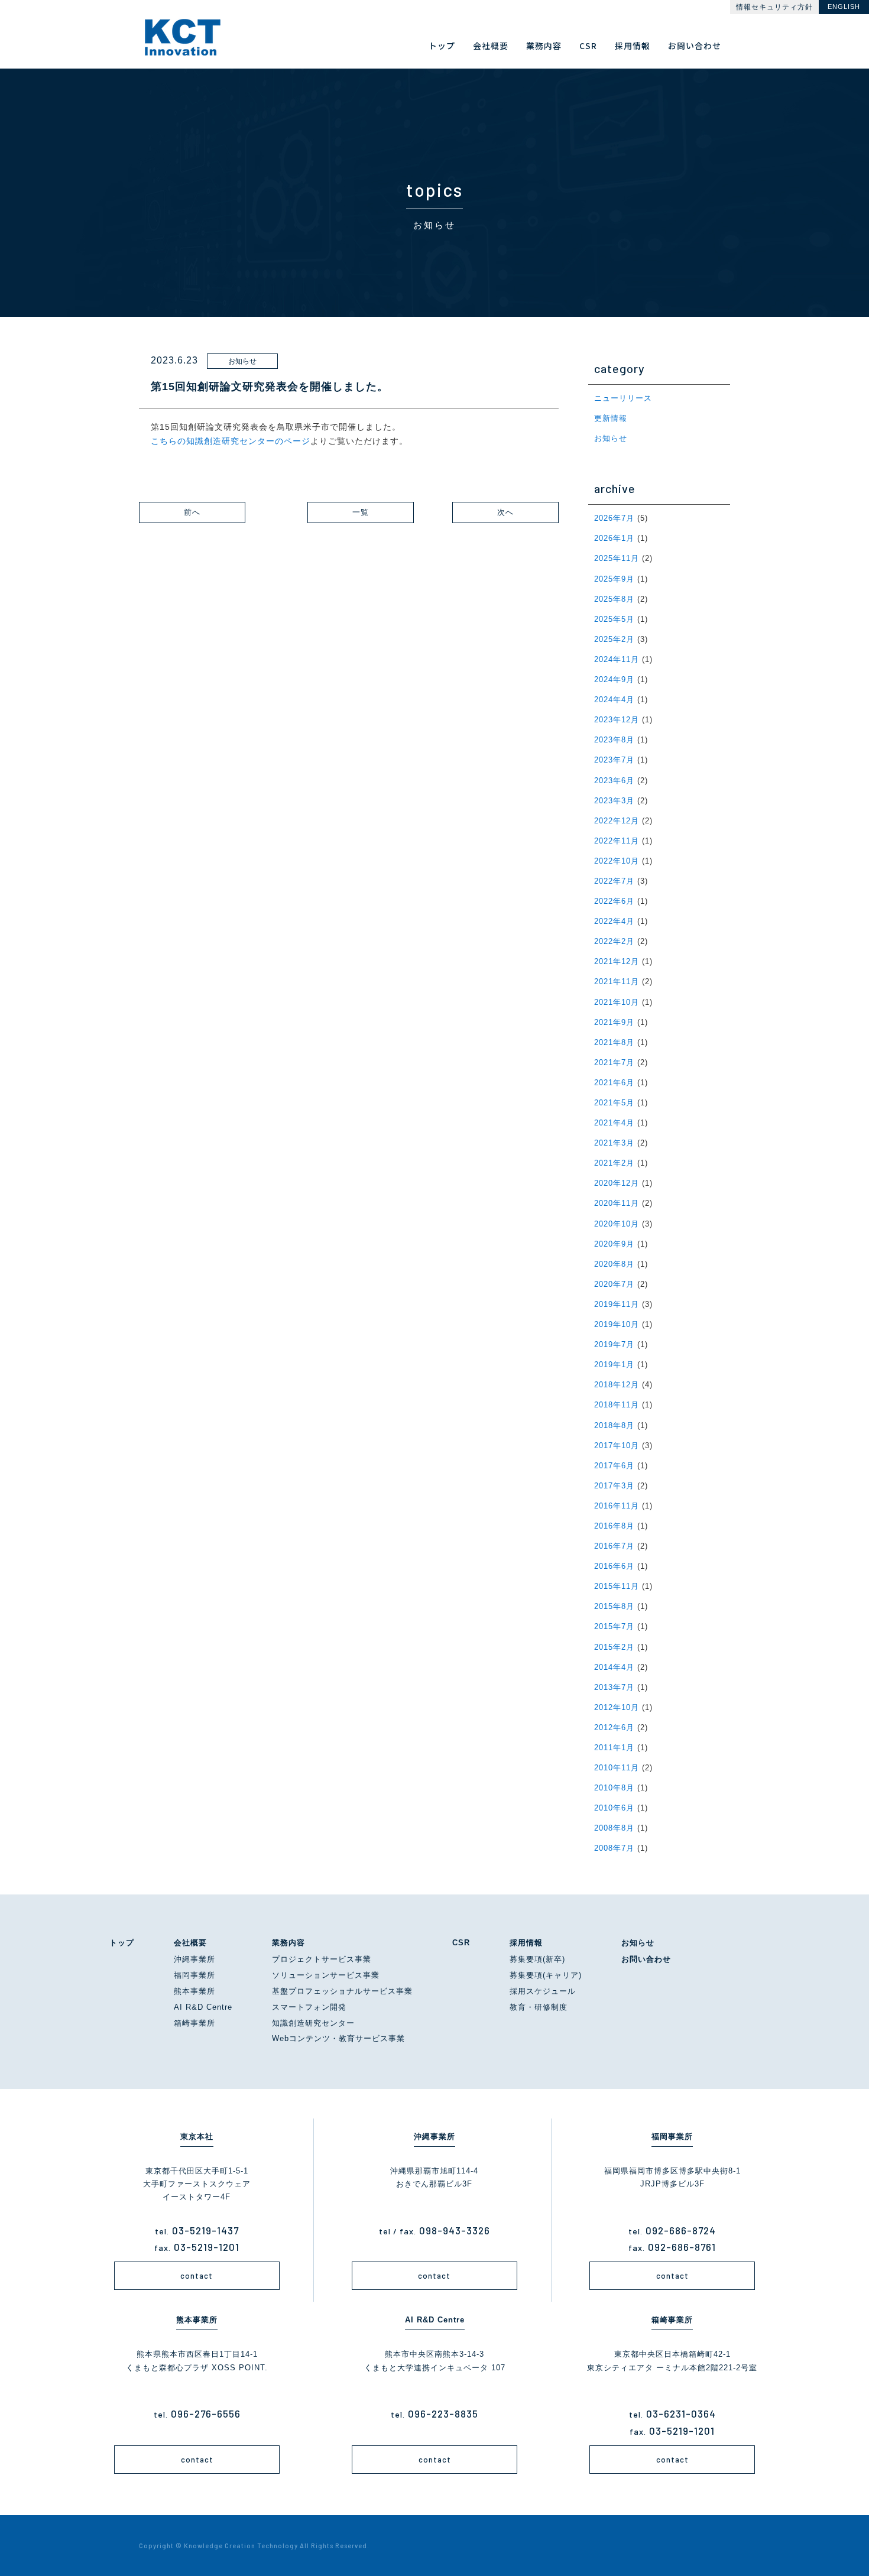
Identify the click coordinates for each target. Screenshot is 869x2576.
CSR (461, 1943)
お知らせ (611, 438)
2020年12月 (617, 1183)
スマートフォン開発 (309, 2007)
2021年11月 (617, 982)
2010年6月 (614, 1808)
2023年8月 (614, 740)
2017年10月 (617, 1446)
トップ (122, 1943)
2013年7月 (614, 1687)
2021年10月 (617, 1002)
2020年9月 (614, 1244)
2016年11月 (617, 1506)
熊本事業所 (194, 1991)
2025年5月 (614, 619)
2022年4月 (614, 921)
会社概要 (190, 1943)
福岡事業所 (194, 1975)
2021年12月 (617, 961)
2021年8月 (614, 1042)
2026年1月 (614, 538)
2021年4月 (614, 1123)
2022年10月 (617, 861)
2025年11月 (617, 558)
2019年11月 (617, 1304)
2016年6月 (614, 1566)
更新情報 (611, 418)
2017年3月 (614, 1486)
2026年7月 (614, 518)
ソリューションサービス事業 (326, 1975)
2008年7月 (614, 1848)
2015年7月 (614, 1626)
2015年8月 (614, 1606)
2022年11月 (617, 841)
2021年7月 (614, 1062)
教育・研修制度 (539, 2007)
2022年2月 (614, 941)
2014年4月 (614, 1667)
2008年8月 (614, 1828)
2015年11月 (617, 1586)
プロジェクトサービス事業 (322, 1959)
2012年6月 (614, 1727)
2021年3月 (614, 1143)
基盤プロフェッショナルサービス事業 (342, 1991)
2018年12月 (617, 1385)
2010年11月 (617, 1768)
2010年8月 (614, 1788)
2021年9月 (614, 1022)
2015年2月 (614, 1647)
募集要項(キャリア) (546, 1975)
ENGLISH (844, 7)
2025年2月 (614, 639)
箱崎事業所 (194, 2023)
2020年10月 (617, 1224)
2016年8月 (614, 1526)
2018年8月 (614, 1425)
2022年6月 (614, 901)
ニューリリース (623, 398)
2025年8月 (614, 599)
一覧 (361, 512)
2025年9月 (614, 579)
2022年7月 (614, 881)
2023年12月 (617, 720)
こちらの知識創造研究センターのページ (231, 441)
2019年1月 (614, 1365)
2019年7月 (614, 1344)
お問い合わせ (646, 1959)
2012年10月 (617, 1707)
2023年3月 (614, 801)
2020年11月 (617, 1203)
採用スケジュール (543, 1991)
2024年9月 (614, 679)
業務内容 (288, 1943)
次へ (505, 512)
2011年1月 (614, 1748)
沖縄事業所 (194, 1959)
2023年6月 (614, 781)
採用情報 (526, 1943)
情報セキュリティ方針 (774, 7)
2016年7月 (614, 1546)
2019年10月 (617, 1324)
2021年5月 (614, 1103)
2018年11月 (617, 1405)
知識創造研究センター (313, 2023)
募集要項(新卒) (537, 1959)
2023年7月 (614, 760)
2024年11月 (617, 659)
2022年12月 (617, 821)
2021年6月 (614, 1083)
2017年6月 (614, 1466)
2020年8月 (614, 1264)
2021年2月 (614, 1163)
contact (197, 2276)
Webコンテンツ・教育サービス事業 (338, 2038)
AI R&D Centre (203, 2007)
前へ (192, 512)
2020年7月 (614, 1284)
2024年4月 (614, 700)
